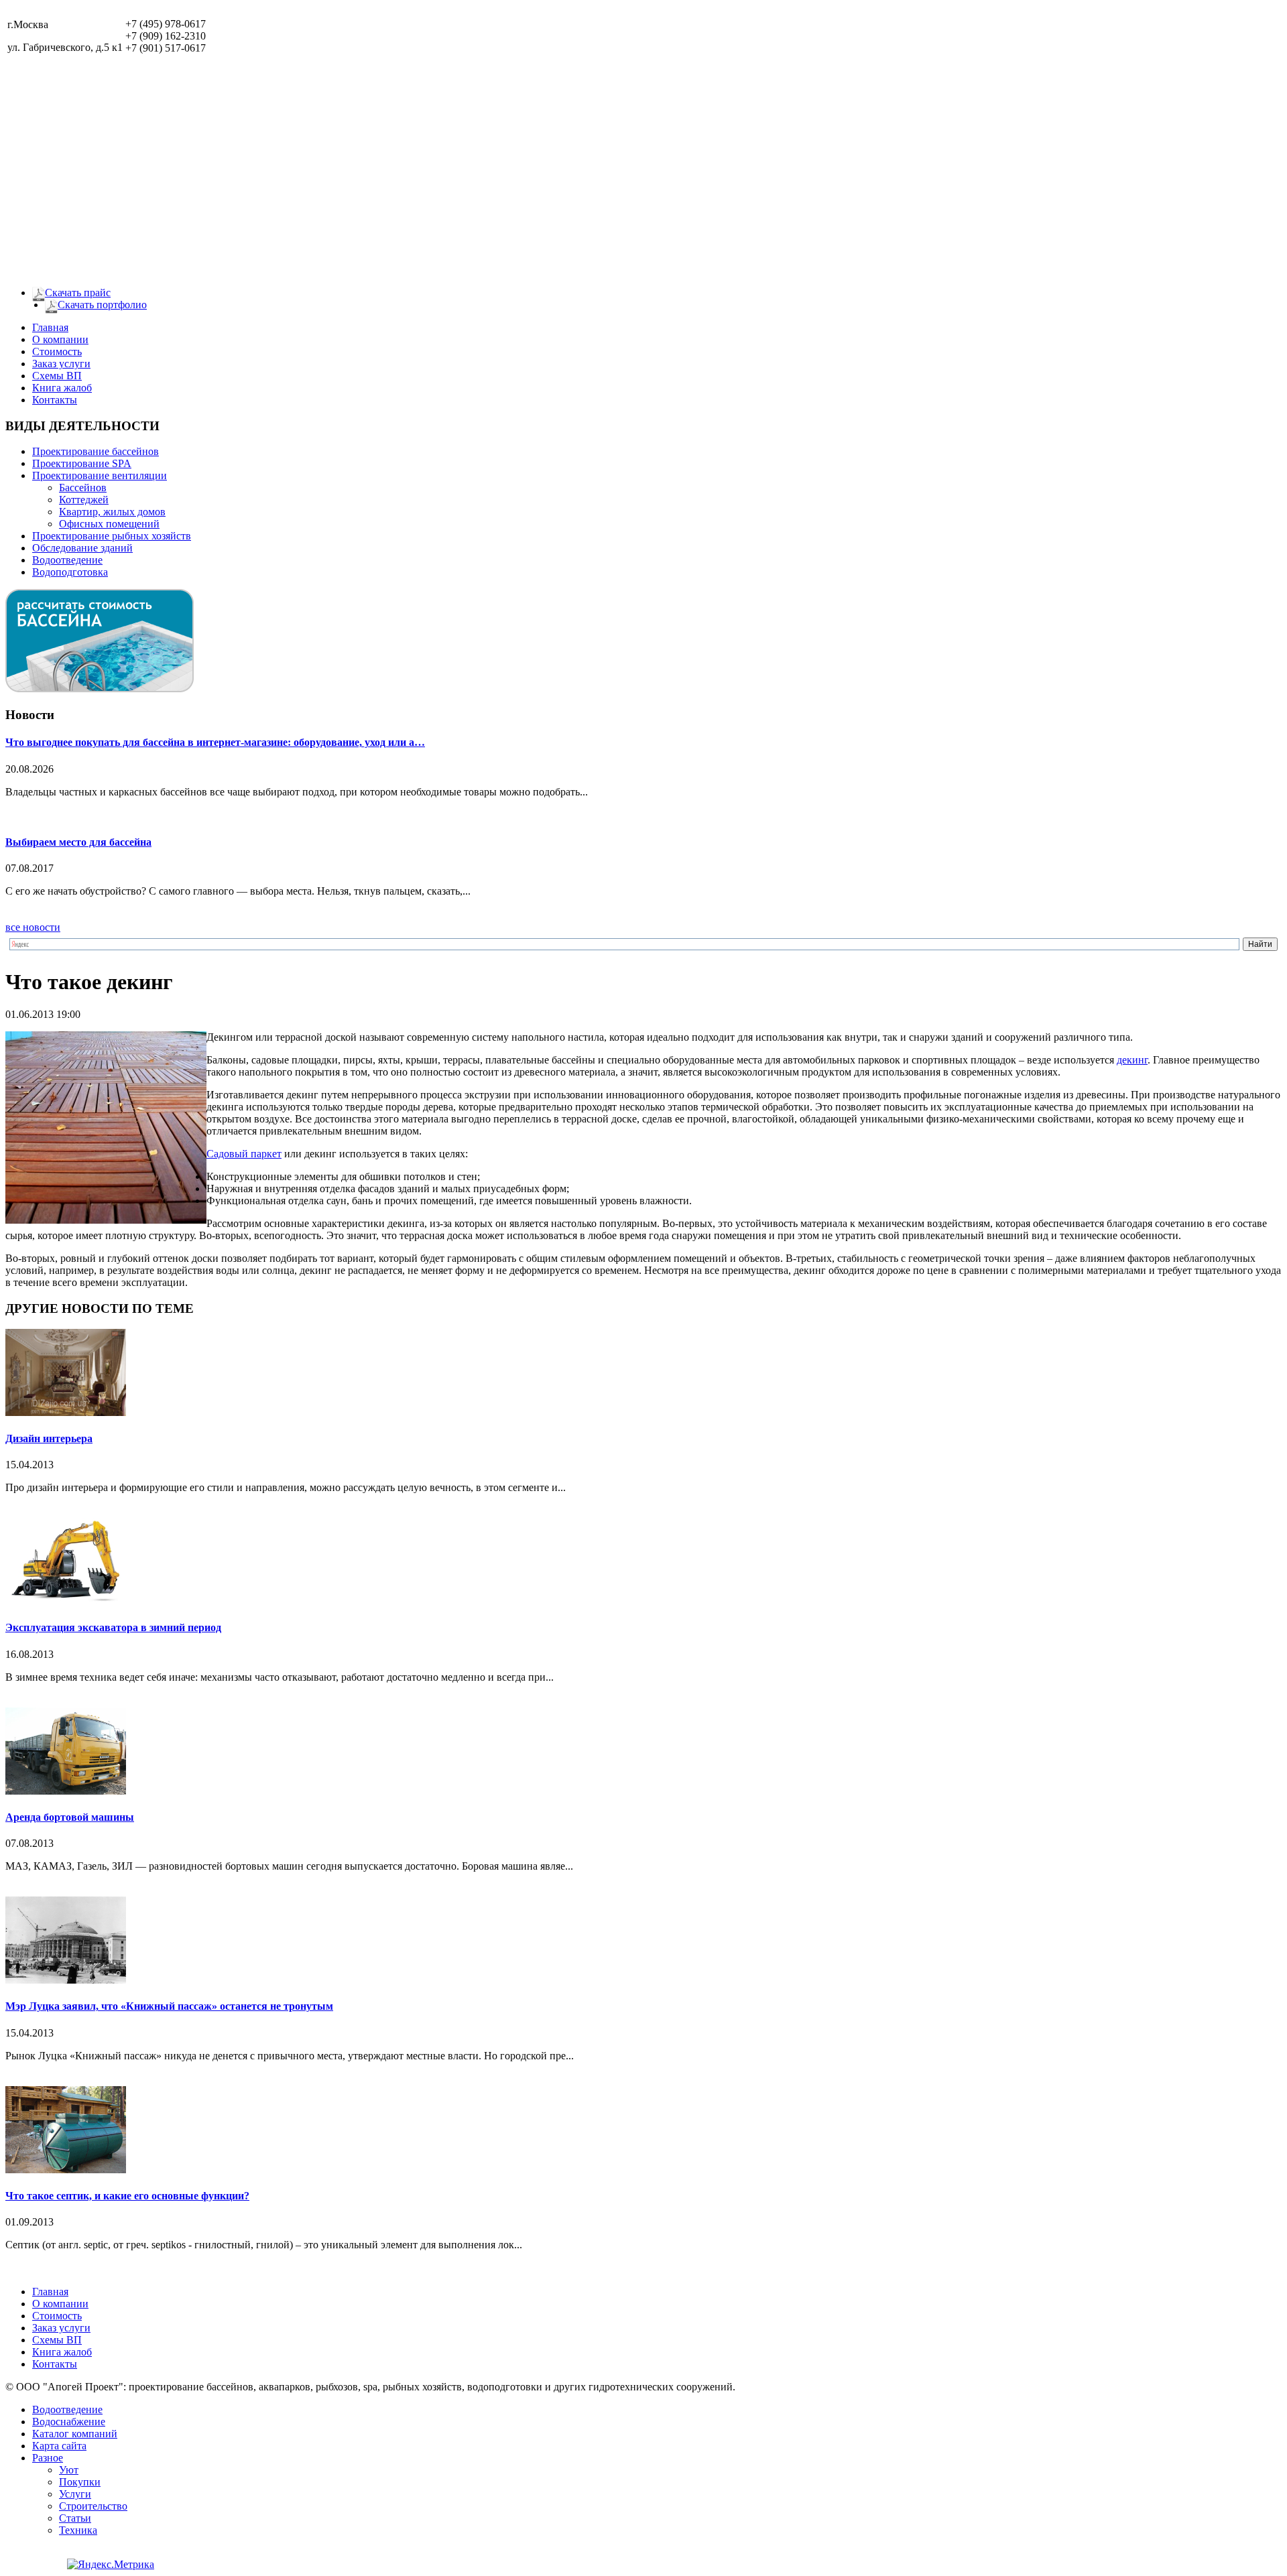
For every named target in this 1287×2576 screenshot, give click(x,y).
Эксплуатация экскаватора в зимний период (113, 1627)
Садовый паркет (244, 1154)
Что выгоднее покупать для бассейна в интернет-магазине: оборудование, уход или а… (215, 742)
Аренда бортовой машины (70, 1817)
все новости (33, 927)
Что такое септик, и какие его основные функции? (127, 2196)
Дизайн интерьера (49, 1438)
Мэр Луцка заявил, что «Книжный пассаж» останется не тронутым (169, 2006)
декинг (1132, 1060)
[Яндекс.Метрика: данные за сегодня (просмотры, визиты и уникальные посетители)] (111, 2565)
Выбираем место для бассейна (78, 842)
